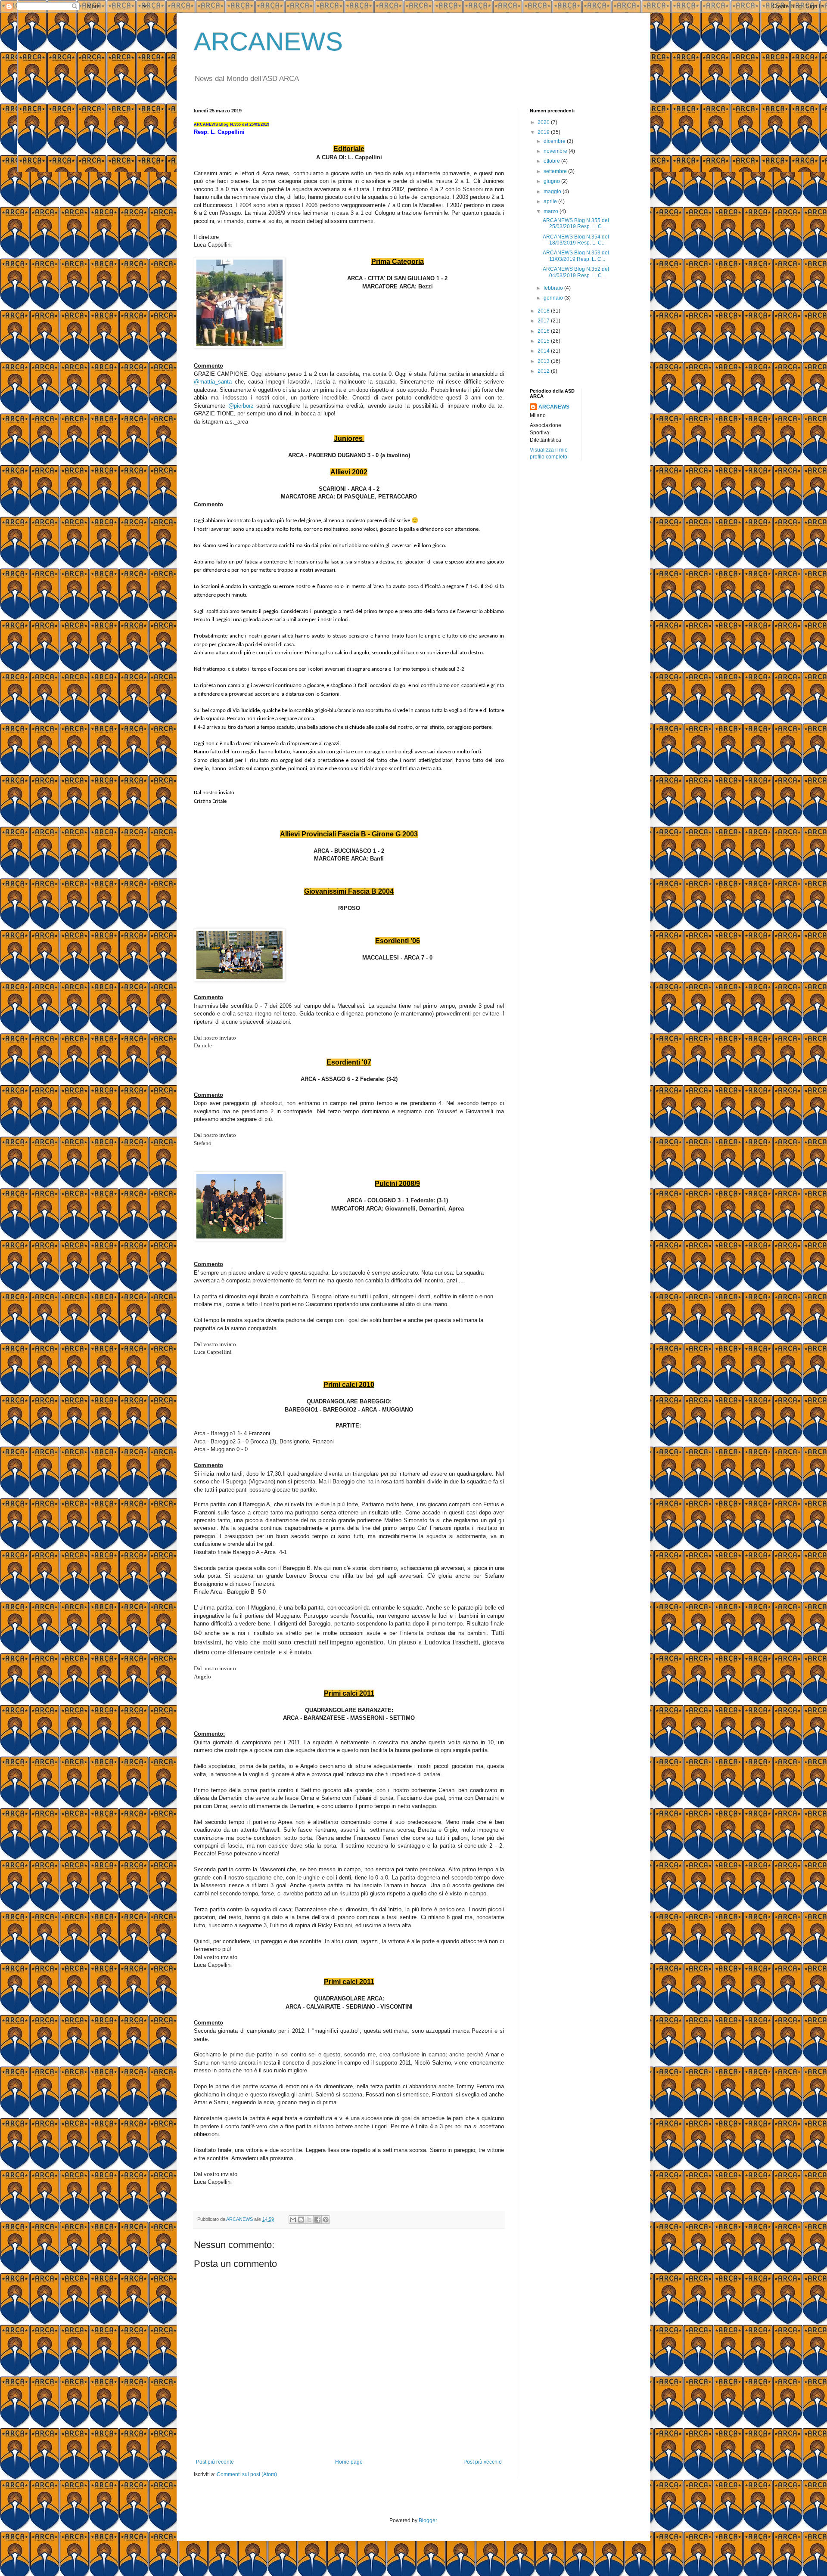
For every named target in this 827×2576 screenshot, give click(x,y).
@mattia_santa (213, 382)
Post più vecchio (483, 2462)
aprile (551, 201)
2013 (544, 361)
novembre (556, 151)
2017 (544, 321)
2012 (544, 371)
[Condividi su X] (309, 2220)
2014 (544, 351)
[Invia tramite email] (293, 2220)
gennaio (554, 298)
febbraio (554, 288)
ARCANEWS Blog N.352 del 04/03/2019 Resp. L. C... (576, 272)
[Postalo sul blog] (301, 2220)
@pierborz (241, 406)
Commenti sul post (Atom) (247, 2474)
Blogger (428, 2520)
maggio (553, 192)
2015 (544, 341)
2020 (544, 122)
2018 (544, 311)
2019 (544, 132)
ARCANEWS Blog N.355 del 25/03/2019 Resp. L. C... (576, 223)
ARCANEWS (268, 42)
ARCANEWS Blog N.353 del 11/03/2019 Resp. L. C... (576, 256)
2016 (544, 331)
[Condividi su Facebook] (317, 2220)
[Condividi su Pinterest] (326, 2220)
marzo (552, 211)
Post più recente (215, 2462)
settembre (556, 171)
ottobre (552, 161)
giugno (552, 181)
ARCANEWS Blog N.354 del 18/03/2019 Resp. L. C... (576, 240)
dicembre (555, 141)
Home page (349, 2462)
